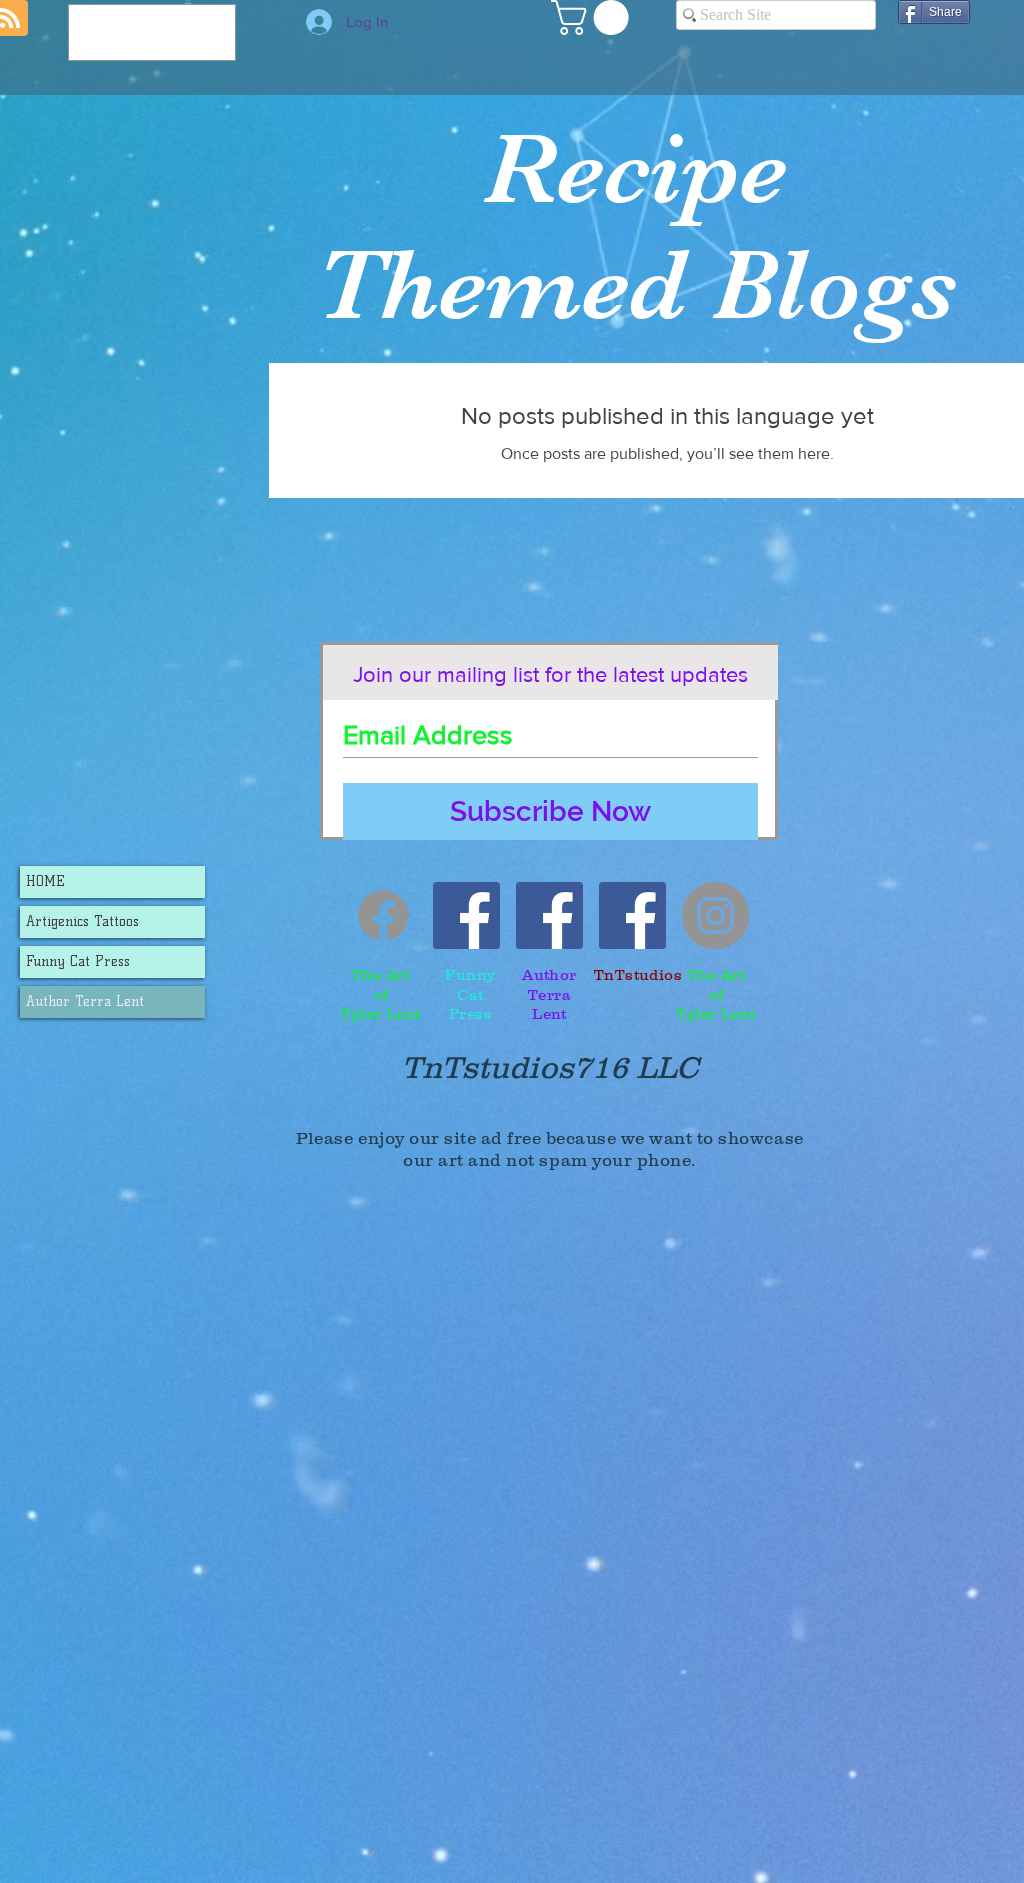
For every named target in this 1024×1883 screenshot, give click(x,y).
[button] (594, 17)
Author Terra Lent (85, 1001)
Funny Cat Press (78, 961)
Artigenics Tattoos (82, 921)
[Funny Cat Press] (466, 915)
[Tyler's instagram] (715, 915)
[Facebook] (383, 915)
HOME (45, 881)
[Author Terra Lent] (549, 915)
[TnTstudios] (632, 915)
